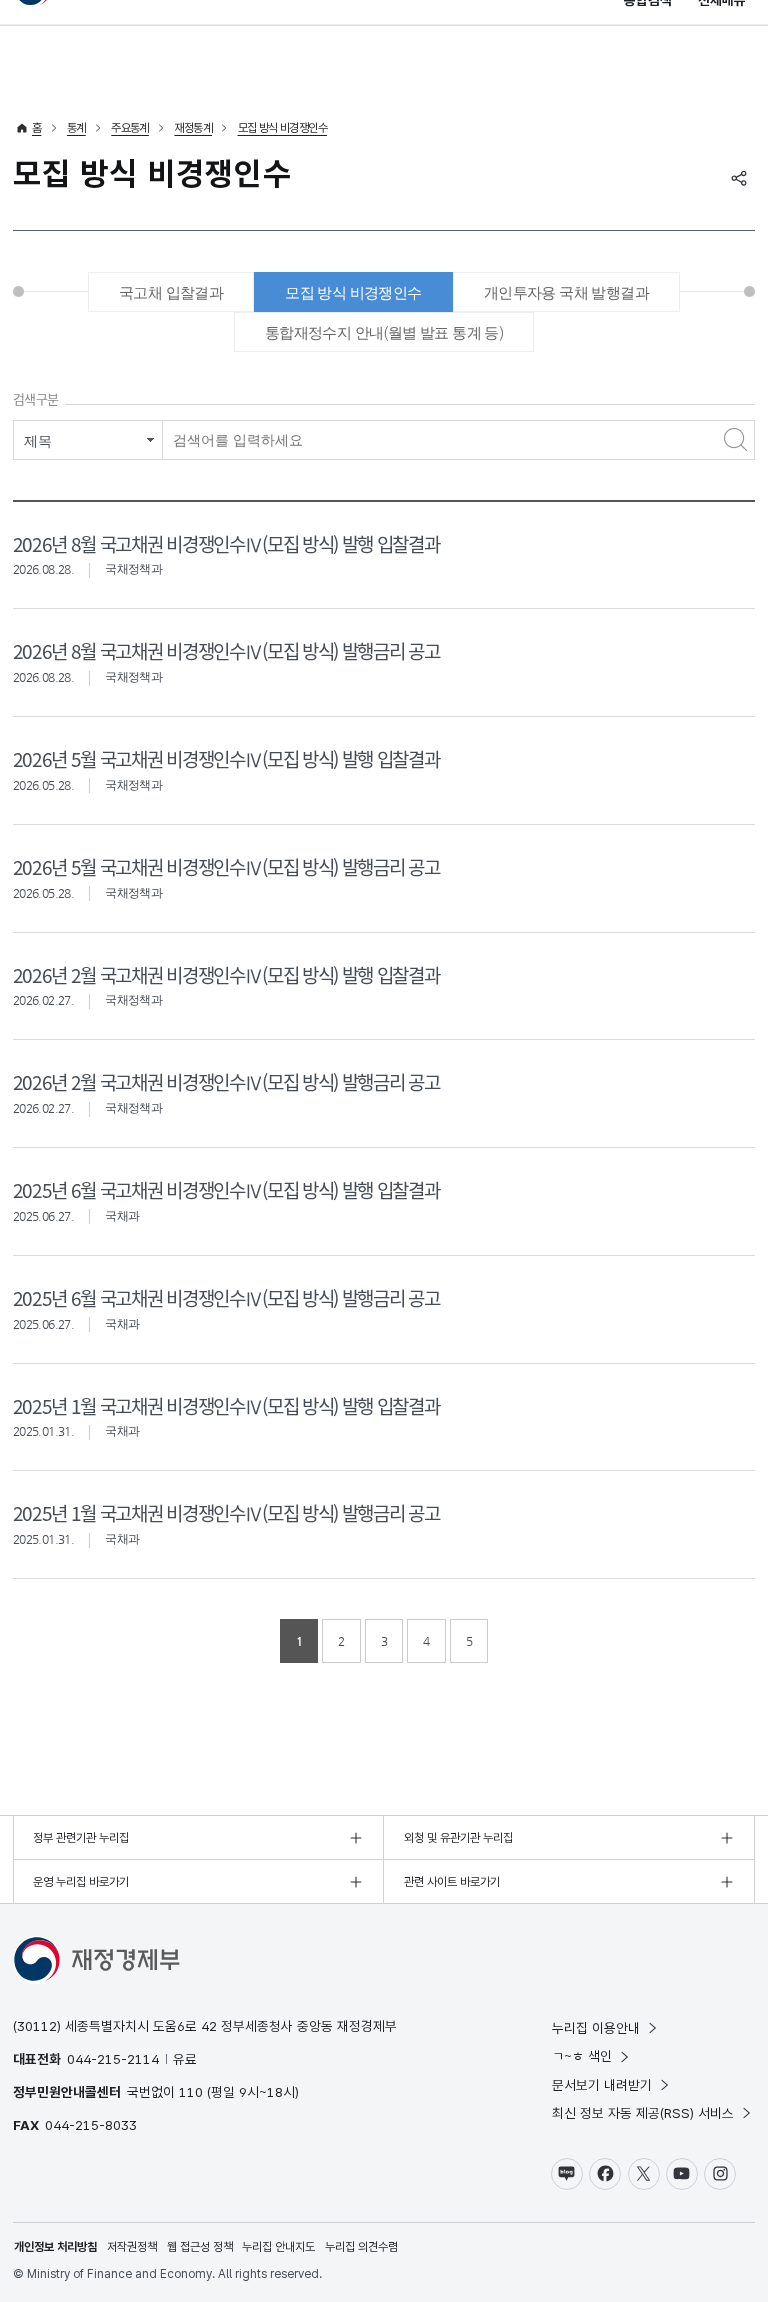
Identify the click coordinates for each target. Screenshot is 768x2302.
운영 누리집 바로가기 (81, 1882)
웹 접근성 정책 (200, 2247)
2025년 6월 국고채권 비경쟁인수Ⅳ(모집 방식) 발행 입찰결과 (226, 1189)
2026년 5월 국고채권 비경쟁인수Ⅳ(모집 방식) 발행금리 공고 (226, 866)
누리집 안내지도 (278, 2247)
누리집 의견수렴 (361, 2247)
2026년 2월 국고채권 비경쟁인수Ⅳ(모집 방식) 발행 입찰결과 (226, 974)
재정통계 (193, 128)
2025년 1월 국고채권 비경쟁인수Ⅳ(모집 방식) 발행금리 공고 (226, 1512)
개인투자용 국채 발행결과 (566, 292)
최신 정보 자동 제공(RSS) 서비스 (643, 2113)
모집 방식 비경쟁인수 (282, 128)
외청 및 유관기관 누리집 (458, 1838)
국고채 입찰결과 (171, 292)
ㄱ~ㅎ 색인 (582, 2056)
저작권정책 (132, 2247)
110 (191, 2092)
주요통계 (130, 128)
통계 (76, 128)
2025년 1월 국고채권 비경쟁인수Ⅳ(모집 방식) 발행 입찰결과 (226, 1405)
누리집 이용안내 (596, 2028)
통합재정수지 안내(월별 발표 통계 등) (384, 332)
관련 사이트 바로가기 (452, 1882)
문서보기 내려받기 (602, 2085)
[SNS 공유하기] (739, 178)
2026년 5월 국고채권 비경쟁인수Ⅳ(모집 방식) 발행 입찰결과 (226, 758)
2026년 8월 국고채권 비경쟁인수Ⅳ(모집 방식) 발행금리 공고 (226, 650)
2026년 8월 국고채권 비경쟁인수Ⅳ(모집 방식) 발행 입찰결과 (226, 543)
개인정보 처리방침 (55, 2247)
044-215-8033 (91, 2125)
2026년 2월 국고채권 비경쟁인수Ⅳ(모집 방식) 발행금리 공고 (226, 1081)
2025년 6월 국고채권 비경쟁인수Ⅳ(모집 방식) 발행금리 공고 (226, 1297)
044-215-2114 (113, 2059)
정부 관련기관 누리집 (81, 1838)
